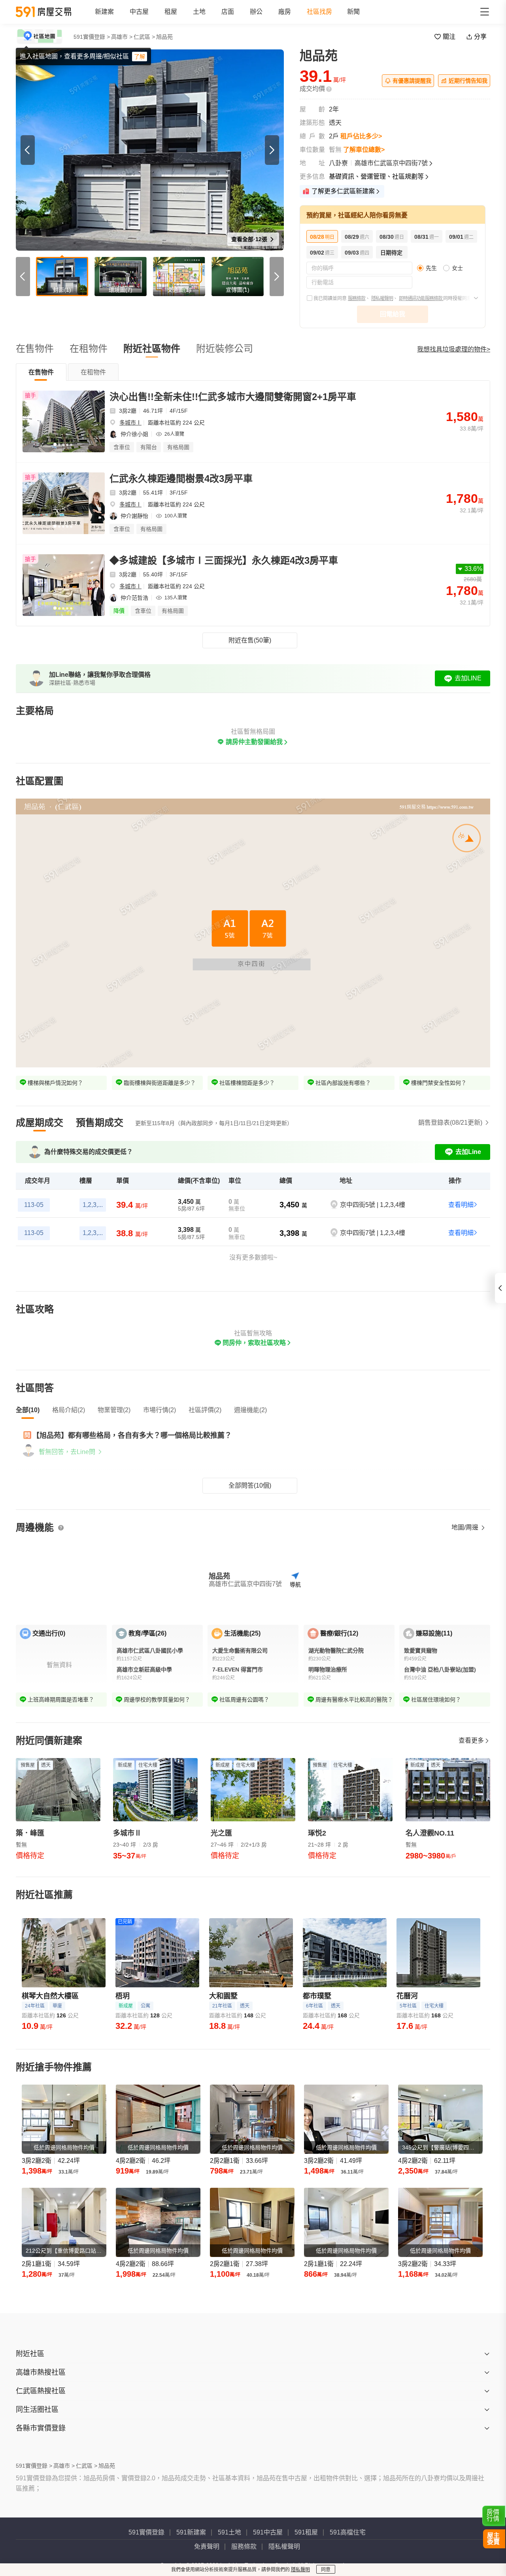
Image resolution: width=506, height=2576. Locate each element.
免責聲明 (207, 2547)
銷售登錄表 (450, 1123)
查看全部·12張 (250, 239)
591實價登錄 (146, 2532)
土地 (199, 12)
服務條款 (357, 298)
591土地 (229, 2532)
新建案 (104, 12)
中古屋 (139, 12)
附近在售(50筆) (250, 640)
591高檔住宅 (348, 2532)
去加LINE (468, 678)
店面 (228, 12)
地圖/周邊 (466, 1527)
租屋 (171, 12)
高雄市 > (122, 37)
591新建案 (191, 2532)
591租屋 (306, 2532)
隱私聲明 (300, 2570)
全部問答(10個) (250, 1485)
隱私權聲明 (382, 298)
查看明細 (461, 1205)
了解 (140, 57)
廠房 (285, 12)
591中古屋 (268, 2532)
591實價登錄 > (92, 37)
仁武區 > (144, 37)
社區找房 (319, 12)
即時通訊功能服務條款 (421, 298)
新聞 (353, 12)
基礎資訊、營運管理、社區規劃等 (376, 177)
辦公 (256, 12)
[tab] (41, 372)
